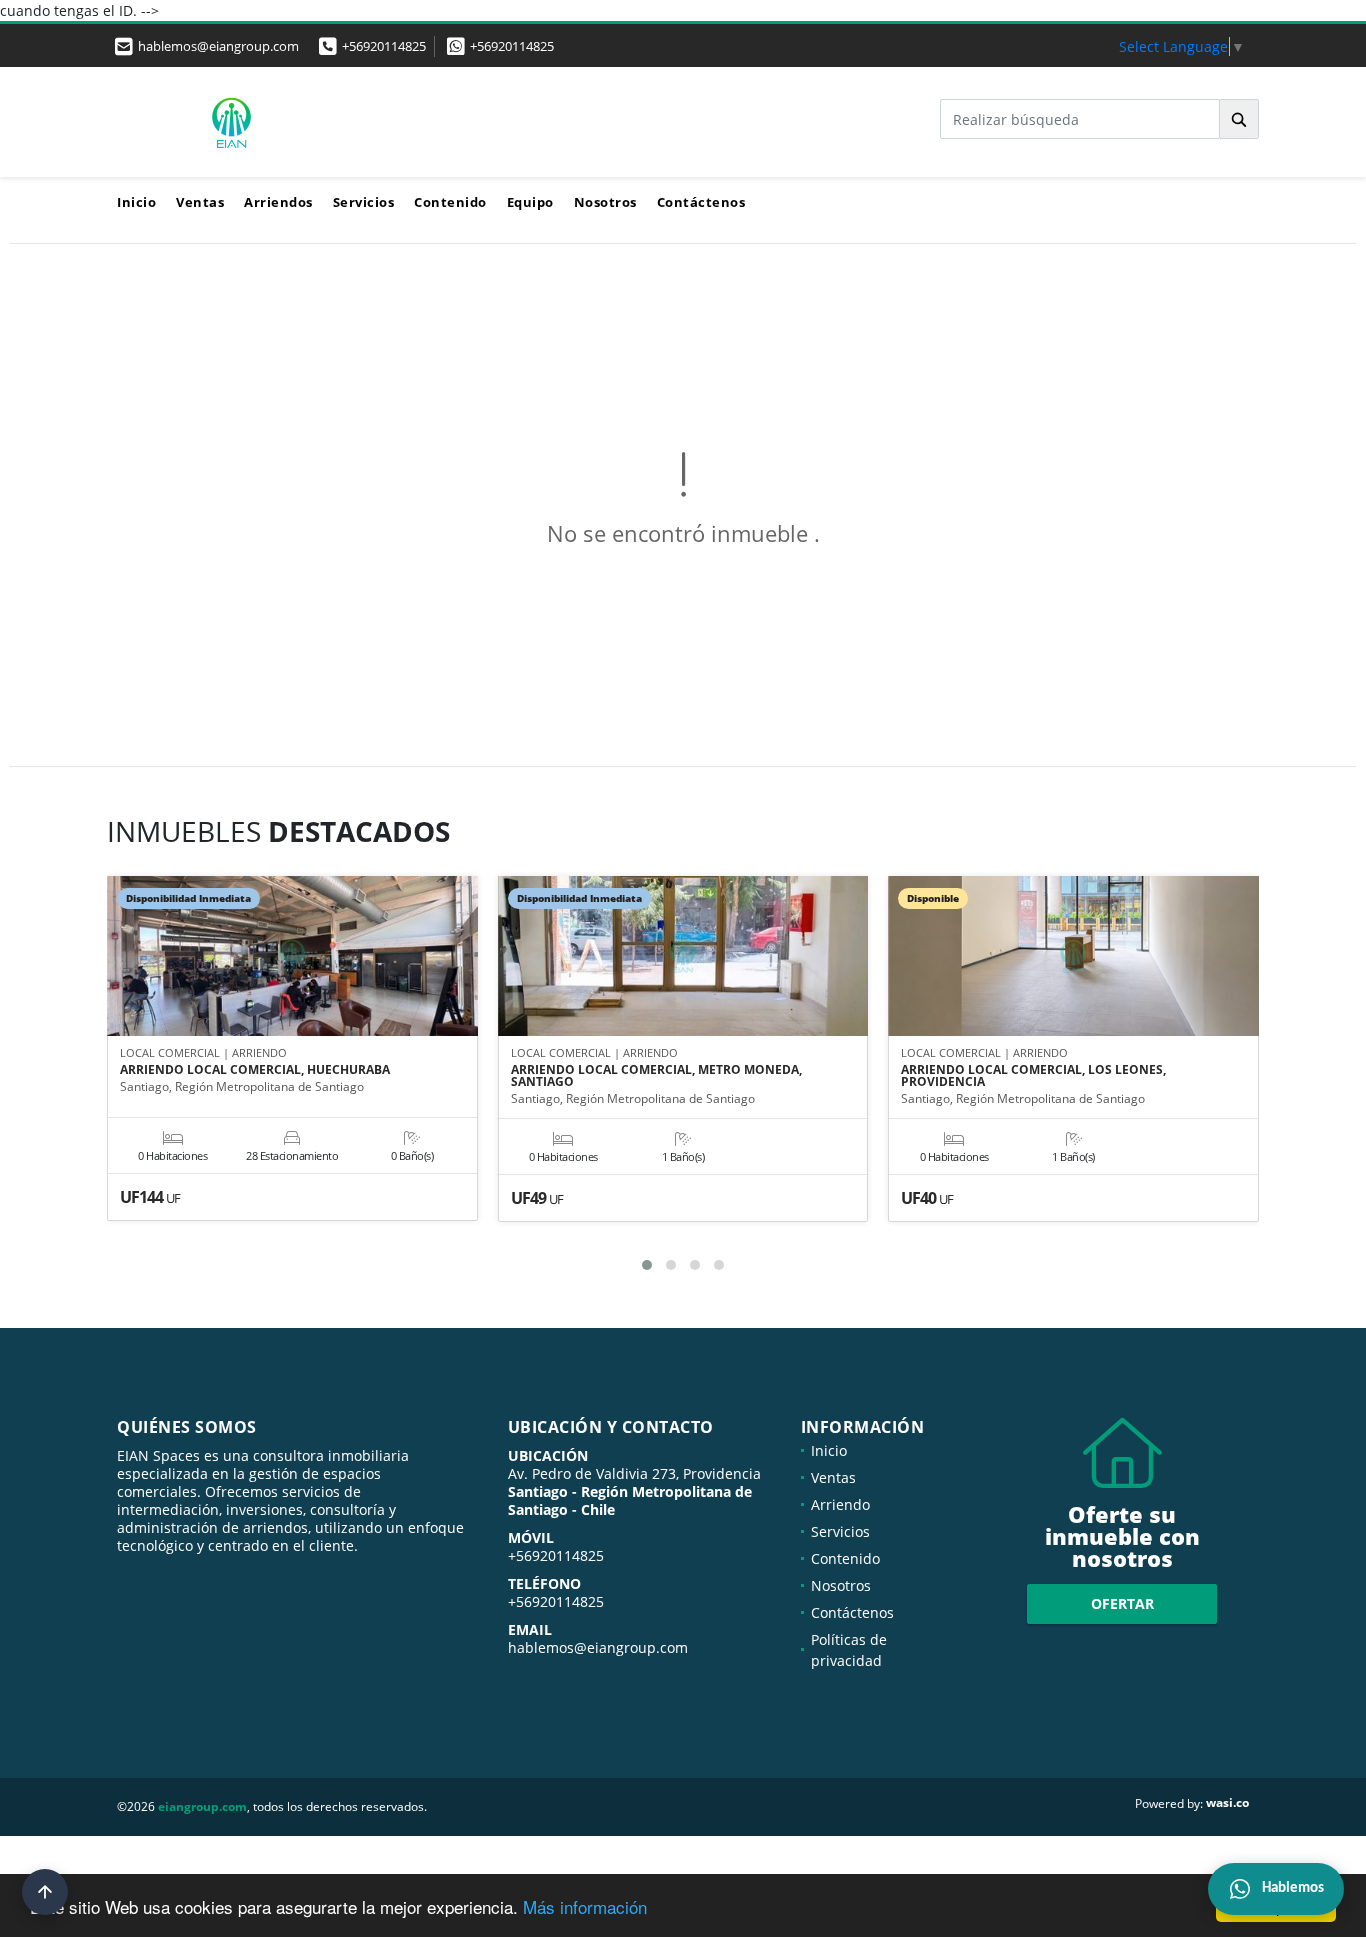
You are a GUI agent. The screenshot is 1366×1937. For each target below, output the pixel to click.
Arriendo (840, 1504)
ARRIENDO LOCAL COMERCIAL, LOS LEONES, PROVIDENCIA (1033, 1076)
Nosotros (605, 202)
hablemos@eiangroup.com (598, 1647)
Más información (585, 1906)
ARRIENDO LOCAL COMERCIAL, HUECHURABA (255, 1070)
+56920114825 (384, 46)
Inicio (136, 202)
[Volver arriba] (45, 1892)
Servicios (364, 202)
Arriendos (278, 202)
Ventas (200, 202)
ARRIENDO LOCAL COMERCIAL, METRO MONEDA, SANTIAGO (656, 1076)
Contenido (450, 202)
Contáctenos (701, 202)
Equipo (530, 202)
